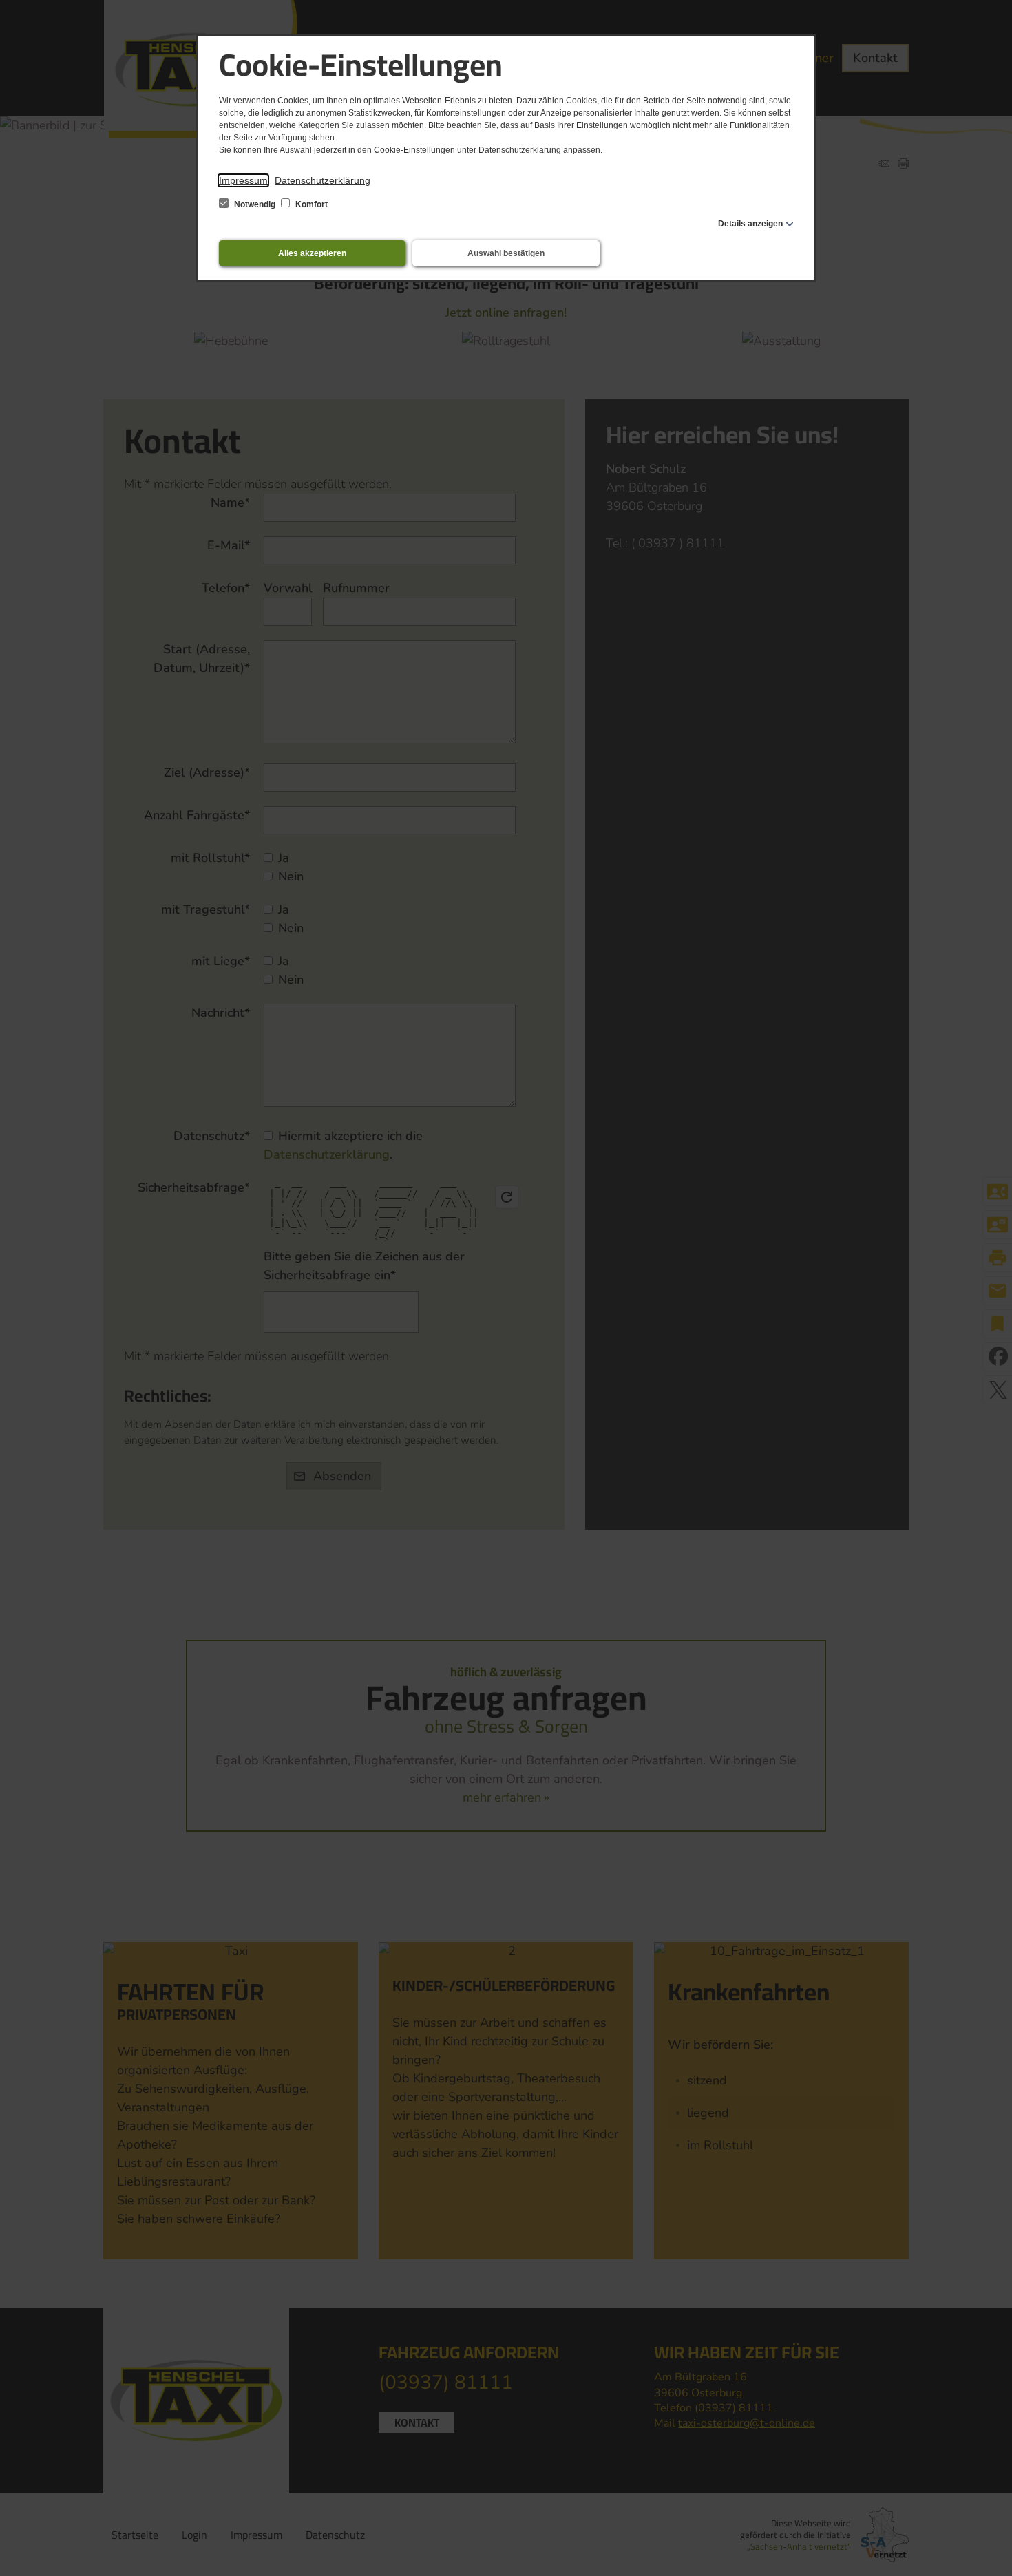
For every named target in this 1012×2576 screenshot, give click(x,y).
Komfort (310, 204)
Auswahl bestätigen (506, 253)
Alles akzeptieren (312, 253)
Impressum (243, 180)
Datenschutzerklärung (323, 180)
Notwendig (255, 204)
